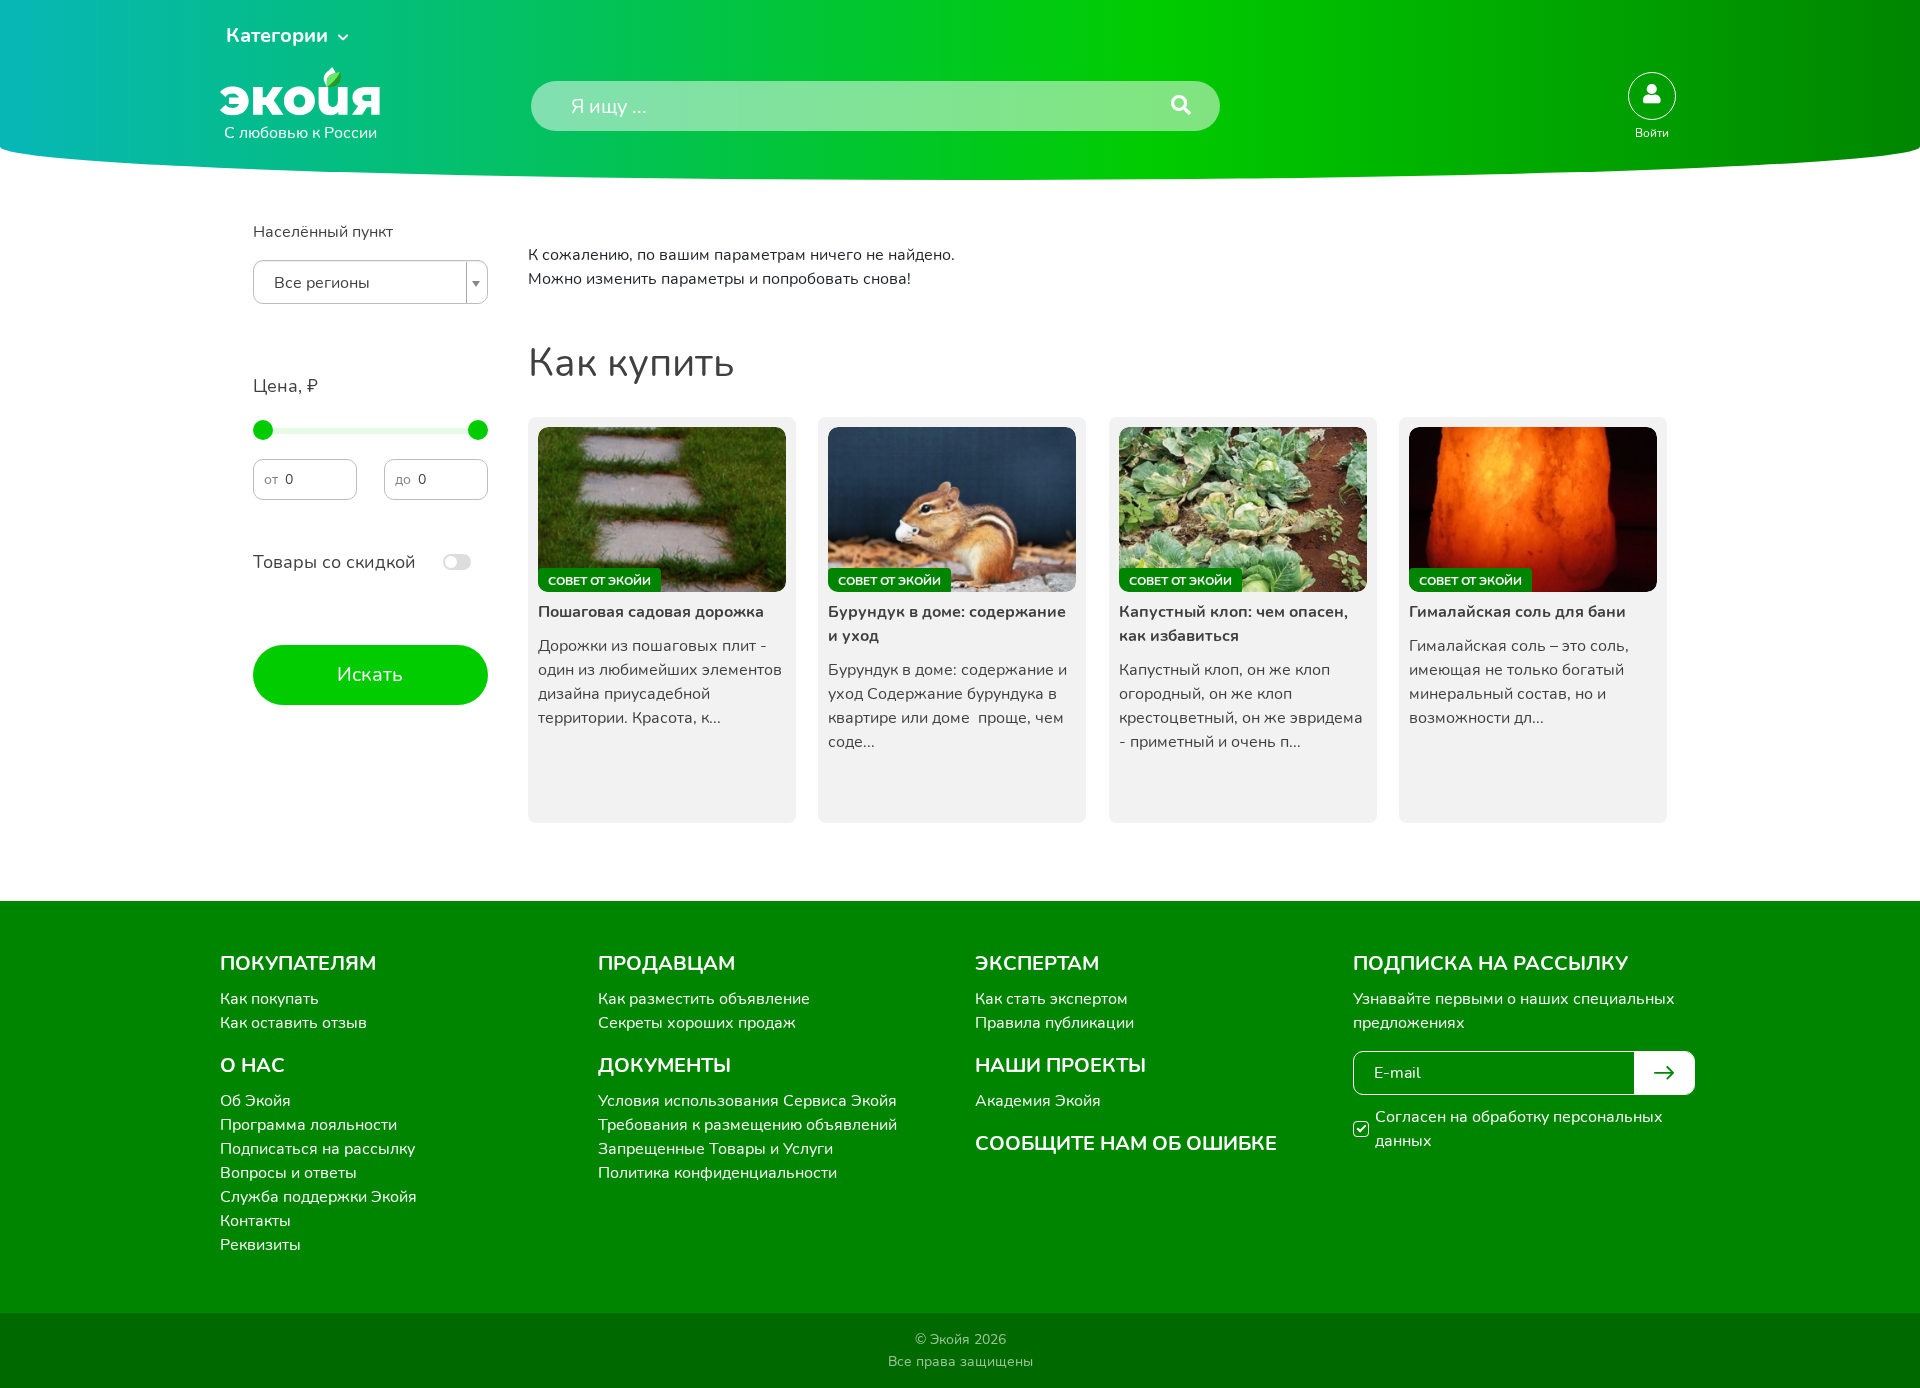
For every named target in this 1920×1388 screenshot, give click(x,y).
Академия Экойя (1038, 1101)
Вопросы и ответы (288, 1173)
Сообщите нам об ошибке (1126, 1143)
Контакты (255, 1221)
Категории (277, 35)
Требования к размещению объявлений (747, 1125)
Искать (370, 674)
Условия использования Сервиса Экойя (747, 1101)
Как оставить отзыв (293, 1023)
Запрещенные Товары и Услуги (715, 1149)
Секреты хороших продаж (697, 1023)
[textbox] (365, 283)
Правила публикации (1054, 1023)
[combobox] (370, 282)
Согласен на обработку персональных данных (1519, 1129)
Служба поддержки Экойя (318, 1197)
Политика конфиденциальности (717, 1173)
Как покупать (269, 999)
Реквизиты (260, 1245)
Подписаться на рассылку (317, 1149)
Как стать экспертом (1051, 999)
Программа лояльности (308, 1125)
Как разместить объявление (704, 999)
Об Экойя (255, 1101)
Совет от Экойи (599, 581)
